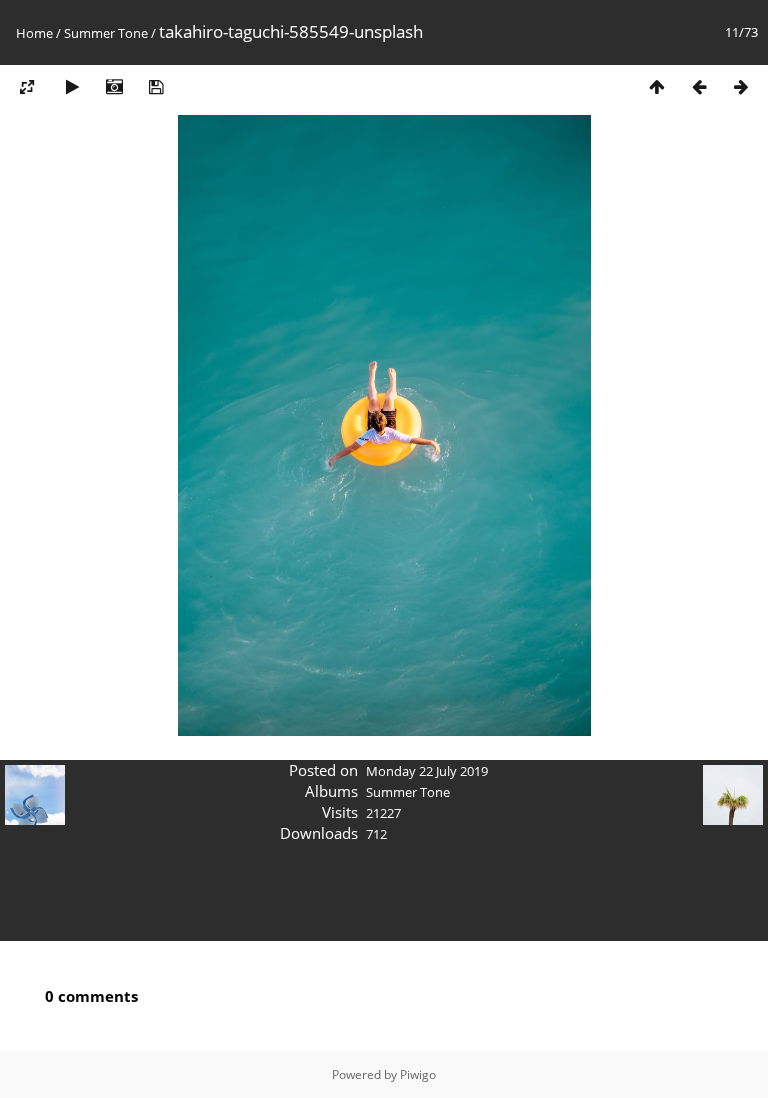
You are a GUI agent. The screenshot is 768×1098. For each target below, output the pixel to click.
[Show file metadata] (114, 86)
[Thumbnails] (657, 86)
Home (34, 33)
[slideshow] (72, 86)
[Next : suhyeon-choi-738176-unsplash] (741, 86)
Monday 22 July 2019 (427, 771)
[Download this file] (156, 86)
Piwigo (418, 1074)
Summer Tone (106, 33)
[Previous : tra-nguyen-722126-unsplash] (699, 86)
